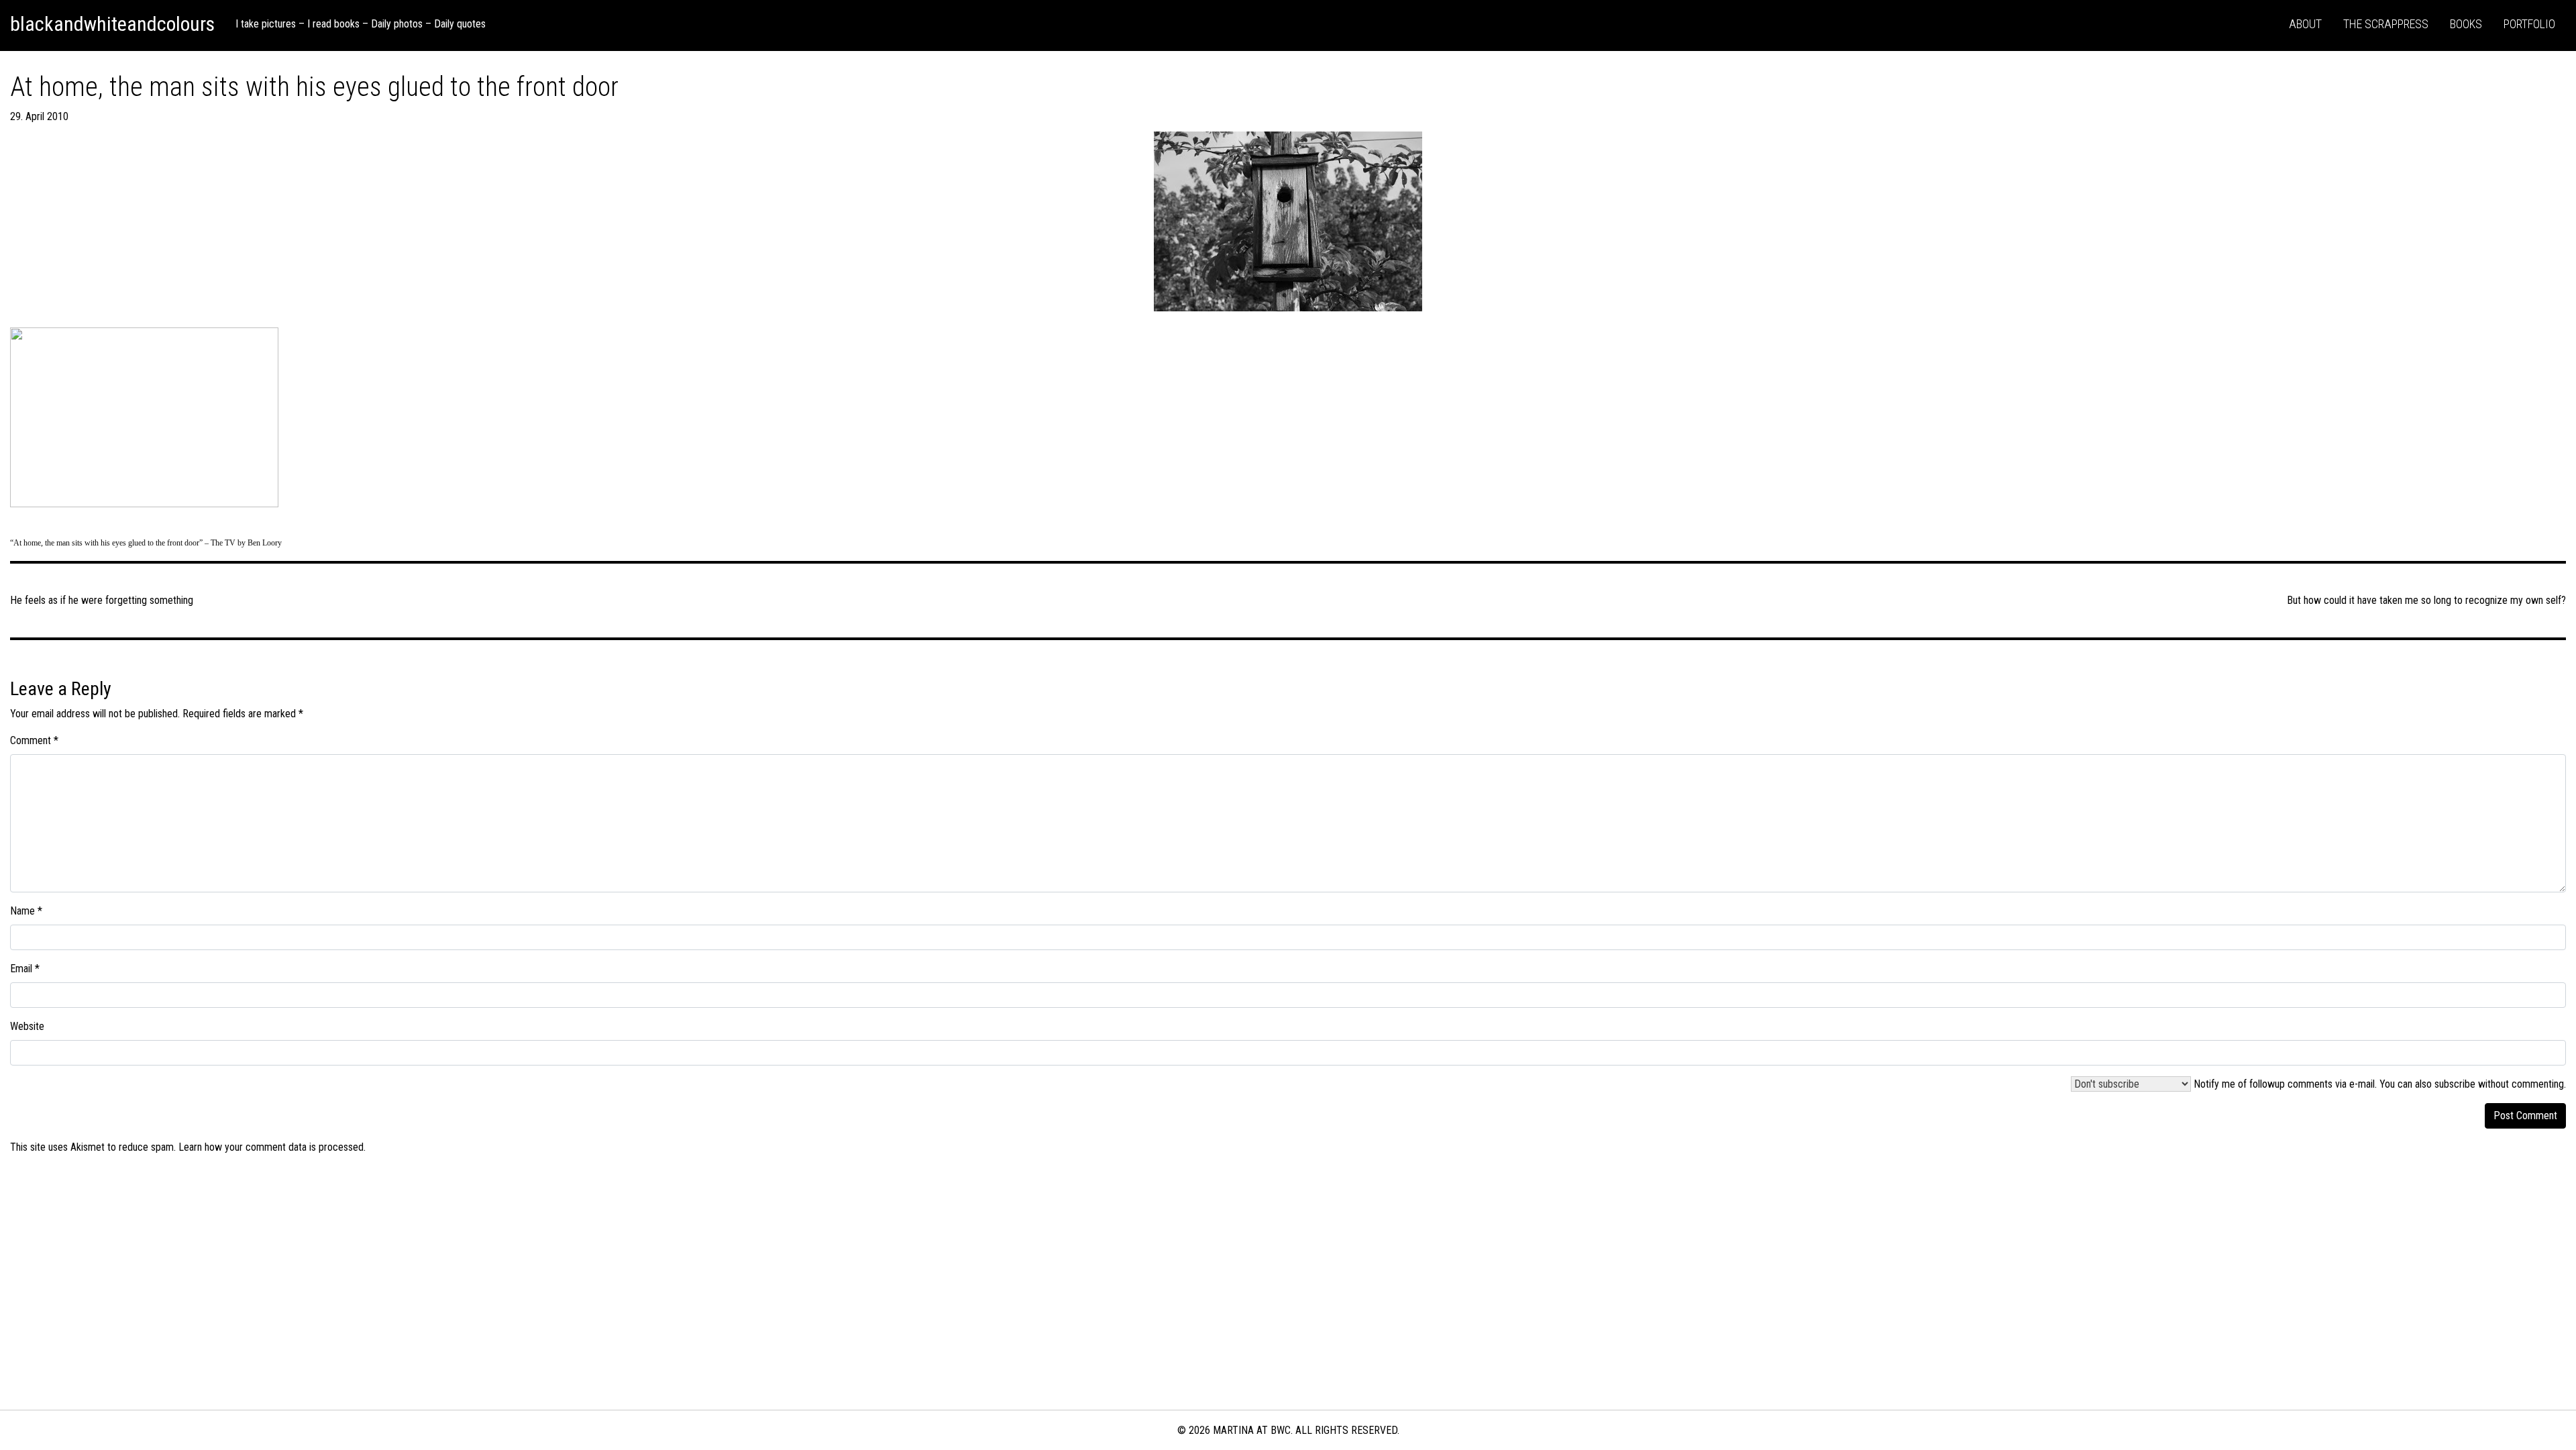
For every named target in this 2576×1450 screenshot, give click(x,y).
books (2466, 24)
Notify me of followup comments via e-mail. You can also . (2378, 1084)
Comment (34, 740)
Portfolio (2529, 24)
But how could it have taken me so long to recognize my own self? (2426, 600)
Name (26, 911)
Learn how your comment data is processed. (272, 1147)
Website (27, 1026)
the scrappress (2386, 24)
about (2305, 24)
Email (25, 969)
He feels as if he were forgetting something (102, 600)
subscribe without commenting (2499, 1084)
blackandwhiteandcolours (112, 24)
